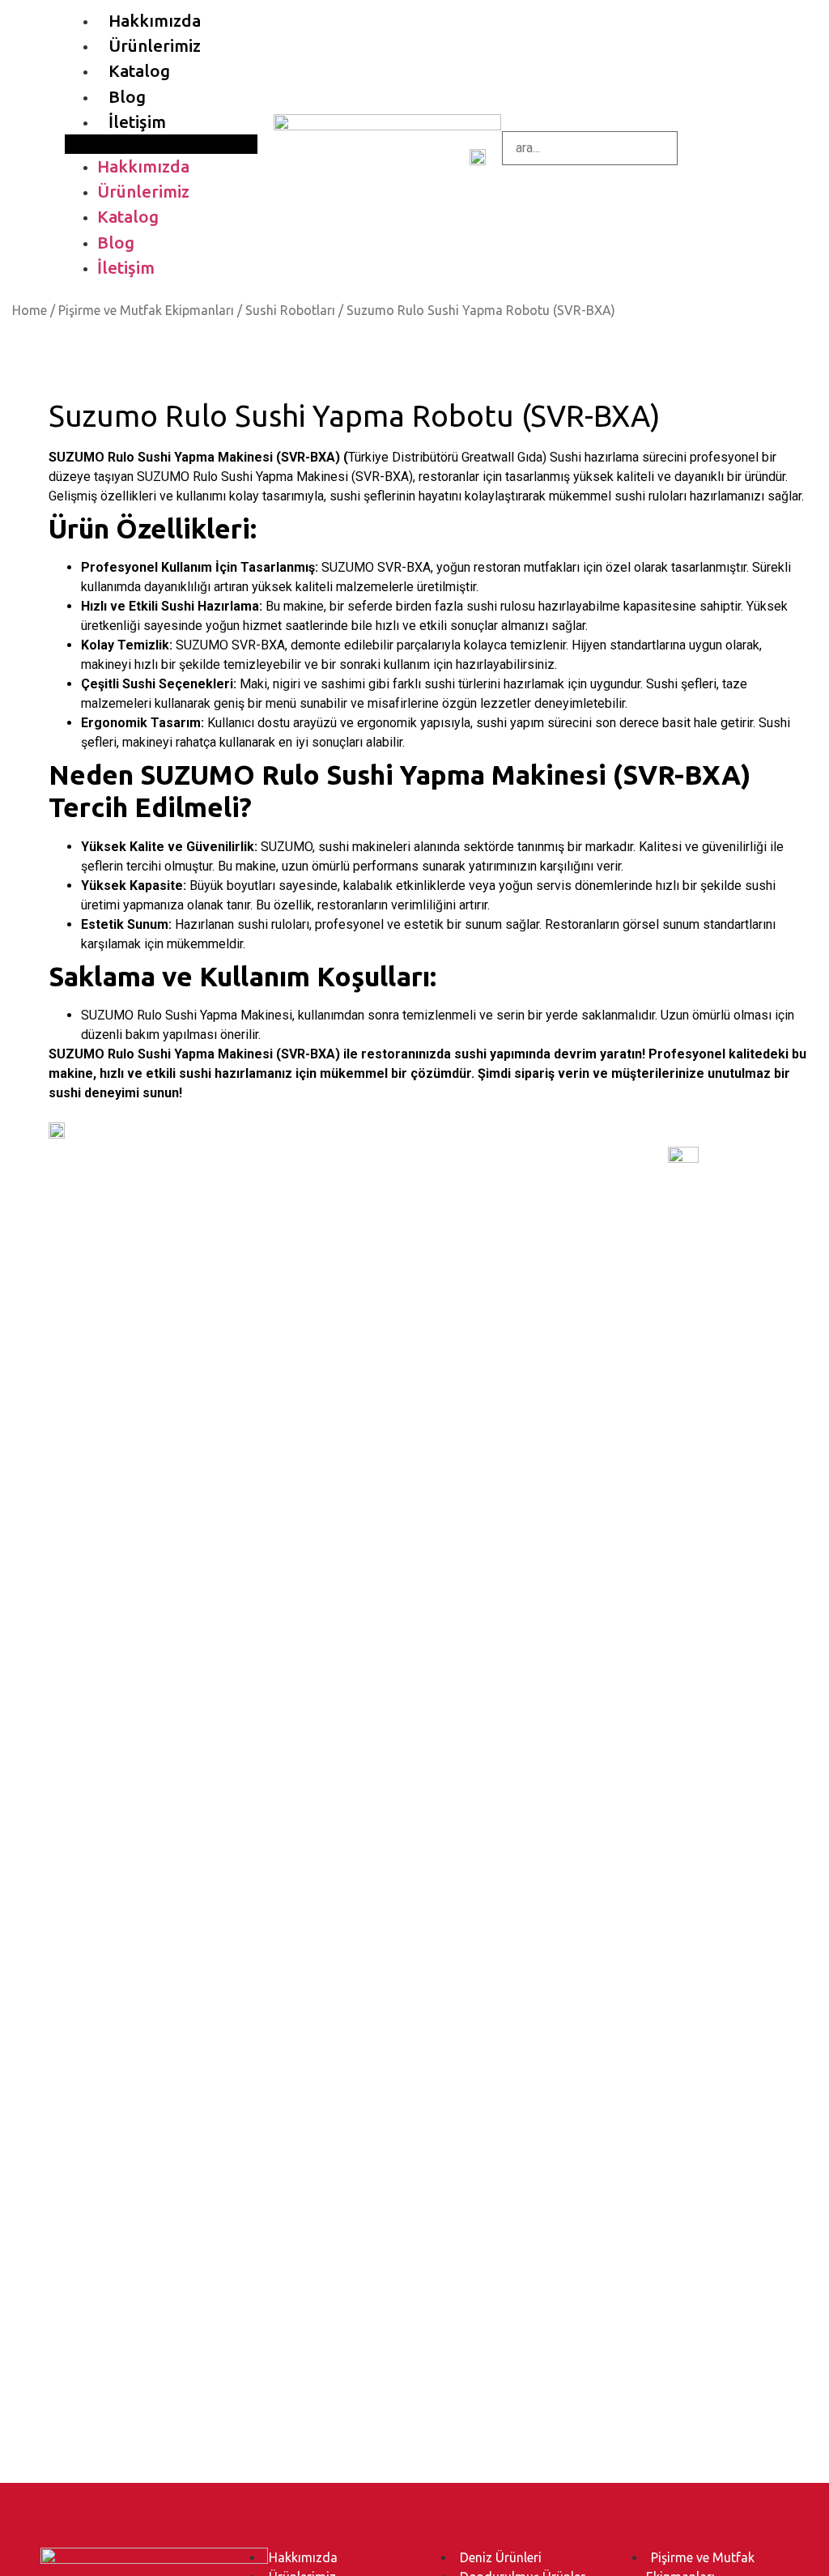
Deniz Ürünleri (501, 2557)
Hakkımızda (155, 21)
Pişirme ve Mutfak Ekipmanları (146, 310)
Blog (127, 97)
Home (30, 310)
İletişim (137, 122)
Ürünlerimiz (155, 46)
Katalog (139, 71)
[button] (161, 144)
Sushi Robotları (290, 310)
